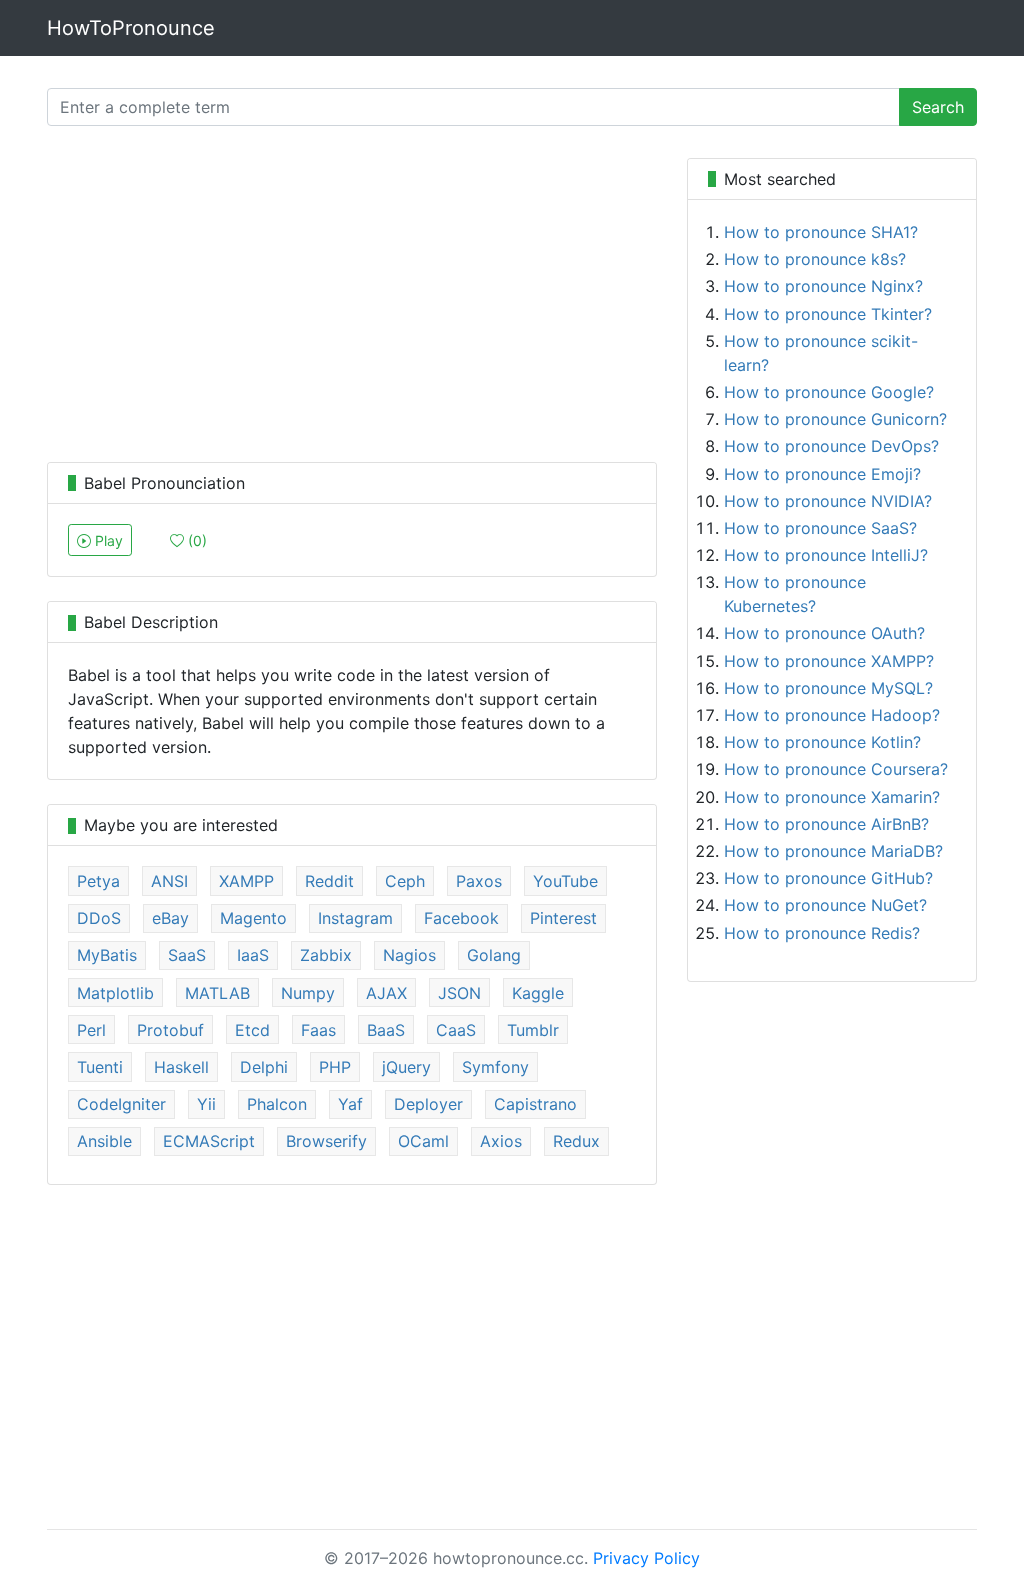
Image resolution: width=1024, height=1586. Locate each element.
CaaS (456, 1030)
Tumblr (533, 1030)
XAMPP (246, 881)
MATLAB (217, 993)
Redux (576, 1141)
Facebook (461, 918)
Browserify (326, 1141)
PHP (335, 1067)
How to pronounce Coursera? (836, 769)
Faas (318, 1030)
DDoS (99, 918)
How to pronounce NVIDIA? (828, 501)
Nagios (409, 955)
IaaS (253, 955)
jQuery (406, 1067)
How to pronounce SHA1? (821, 232)
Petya (98, 881)
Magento (253, 918)
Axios (501, 1141)
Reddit (329, 881)
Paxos (479, 881)
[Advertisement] (352, 298)
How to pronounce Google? (829, 392)
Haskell (181, 1067)
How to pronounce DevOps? (831, 446)
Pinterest (563, 918)
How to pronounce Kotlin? (822, 742)
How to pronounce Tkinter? (828, 314)
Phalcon (277, 1104)
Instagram (355, 918)
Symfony (495, 1067)
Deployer (428, 1104)
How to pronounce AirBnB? (826, 824)
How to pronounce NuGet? (825, 905)
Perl (91, 1030)
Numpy (308, 993)
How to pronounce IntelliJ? (826, 555)
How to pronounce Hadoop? (832, 715)
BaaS (386, 1030)
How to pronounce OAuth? (824, 633)
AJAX (386, 993)
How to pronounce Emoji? (822, 474)
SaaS (187, 955)
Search (938, 107)
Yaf (350, 1104)
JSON (459, 993)
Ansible (104, 1141)
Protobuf (170, 1030)
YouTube (565, 881)
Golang (494, 955)
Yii (206, 1104)
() (195, 540)
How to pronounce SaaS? (820, 528)
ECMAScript (209, 1141)
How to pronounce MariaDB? (833, 851)
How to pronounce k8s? (815, 259)
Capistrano (535, 1104)
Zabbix (326, 955)
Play (107, 540)
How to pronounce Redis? (822, 933)
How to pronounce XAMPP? (829, 661)
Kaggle (538, 993)
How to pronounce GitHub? (828, 878)
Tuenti (100, 1067)
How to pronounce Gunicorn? (835, 419)
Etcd (252, 1030)
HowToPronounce (131, 28)
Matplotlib (115, 993)
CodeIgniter (121, 1104)
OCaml (423, 1141)
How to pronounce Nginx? (823, 286)
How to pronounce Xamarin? (832, 797)
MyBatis (107, 955)
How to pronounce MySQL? (828, 688)
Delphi (264, 1067)
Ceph (405, 881)
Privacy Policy (646, 1558)
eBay (170, 918)
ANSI (169, 881)
